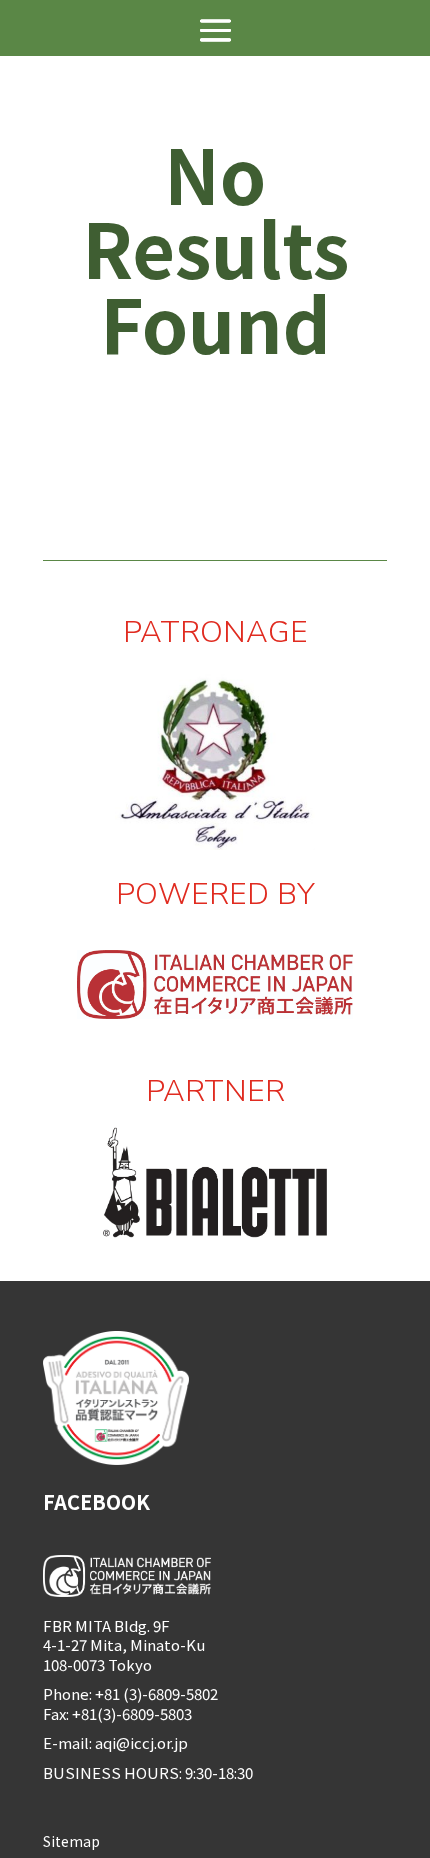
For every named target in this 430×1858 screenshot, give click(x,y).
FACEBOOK (96, 1501)
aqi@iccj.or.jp (143, 1742)
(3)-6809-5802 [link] (170, 1693)
